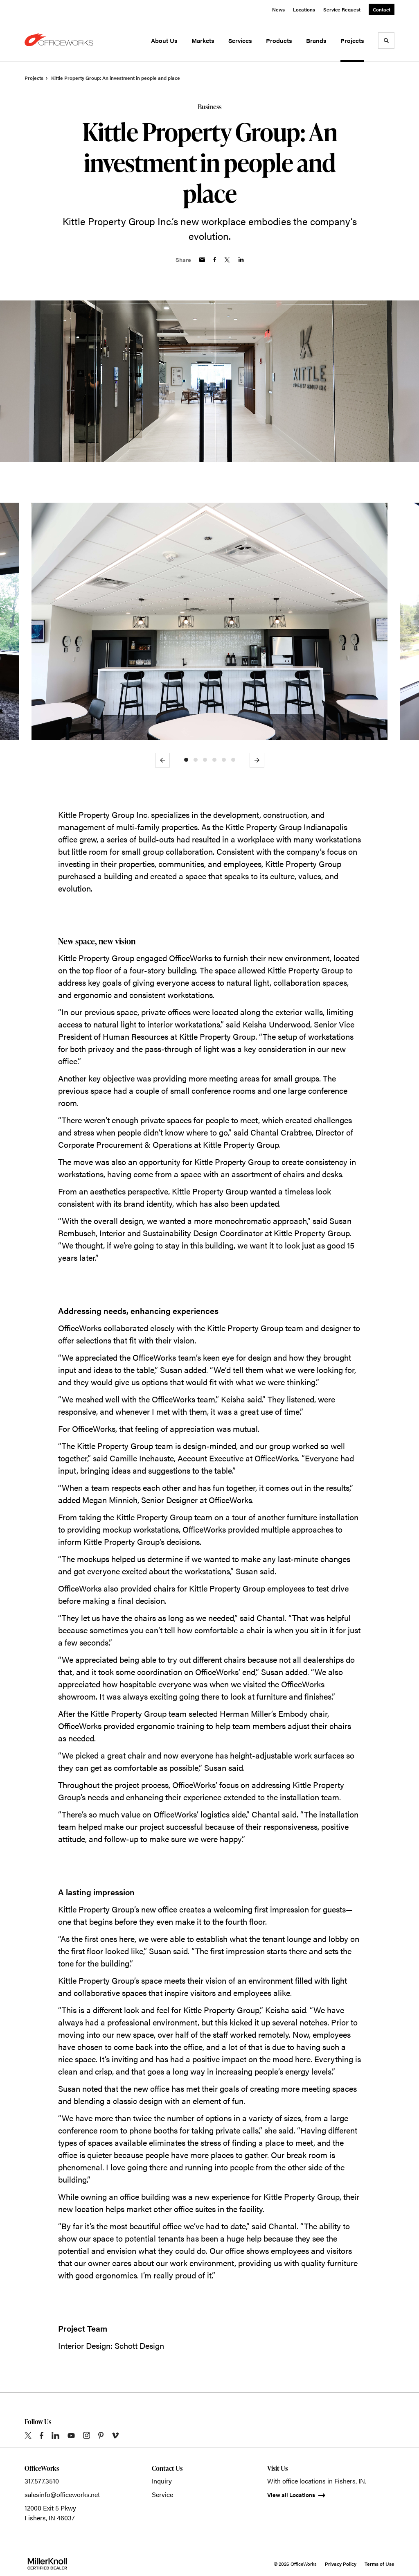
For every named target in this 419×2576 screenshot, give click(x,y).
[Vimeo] (115, 2435)
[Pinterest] (101, 2435)
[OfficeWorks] (61, 41)
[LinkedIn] (55, 2436)
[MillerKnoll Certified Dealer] (47, 2564)
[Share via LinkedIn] (241, 260)
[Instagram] (87, 2435)
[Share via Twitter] (227, 260)
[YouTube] (71, 2436)
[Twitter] (28, 2435)
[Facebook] (42, 2436)
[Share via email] (202, 260)
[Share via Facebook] (215, 260)
